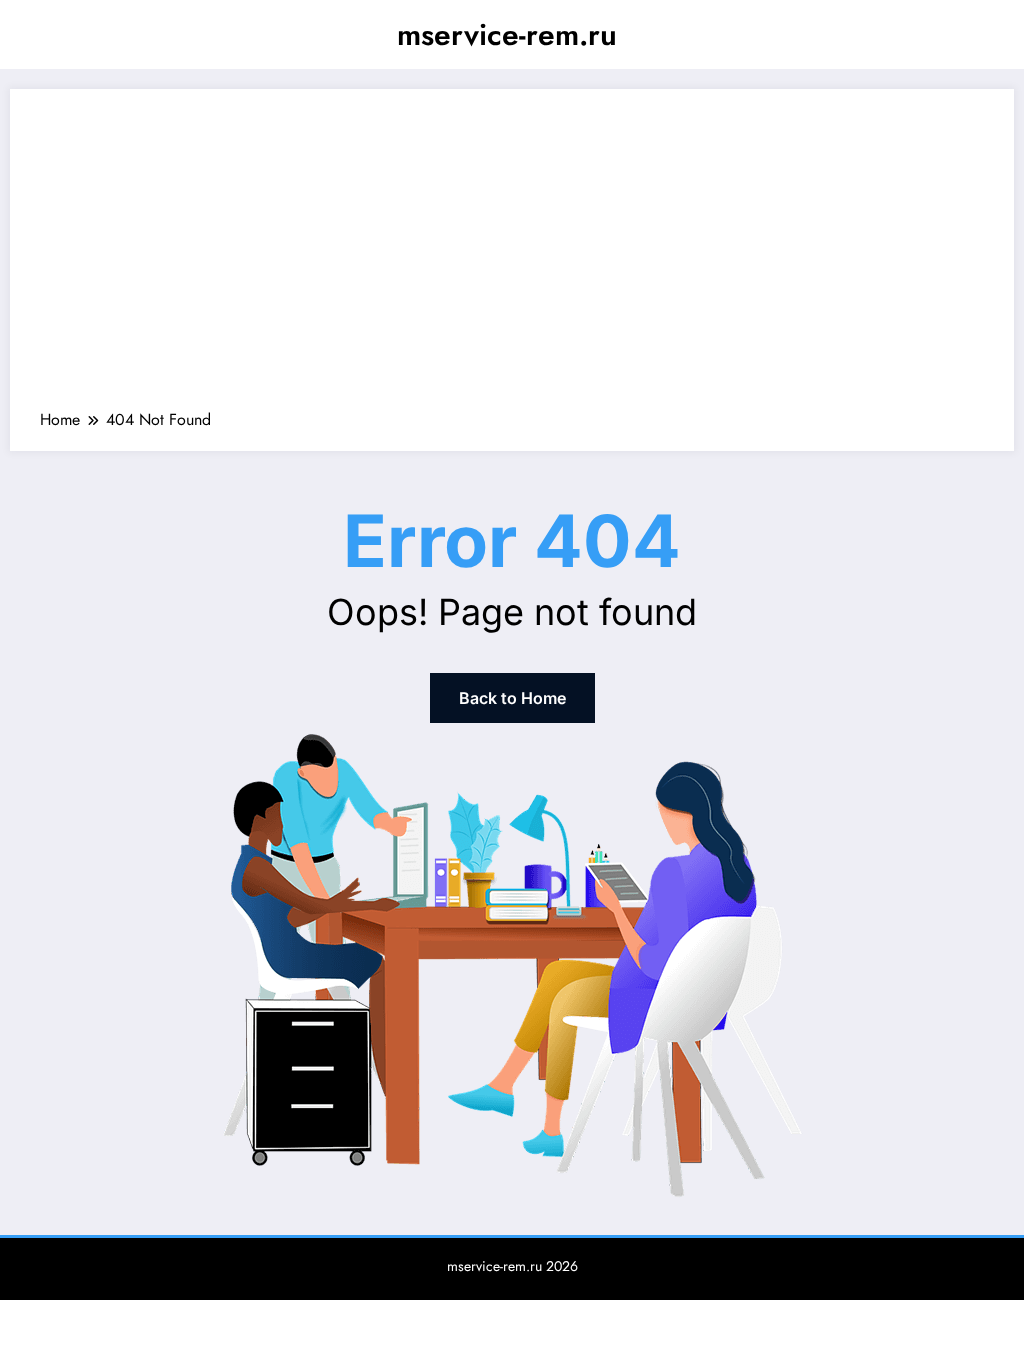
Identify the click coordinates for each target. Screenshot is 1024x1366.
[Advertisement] (512, 259)
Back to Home (512, 698)
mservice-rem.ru (507, 34)
